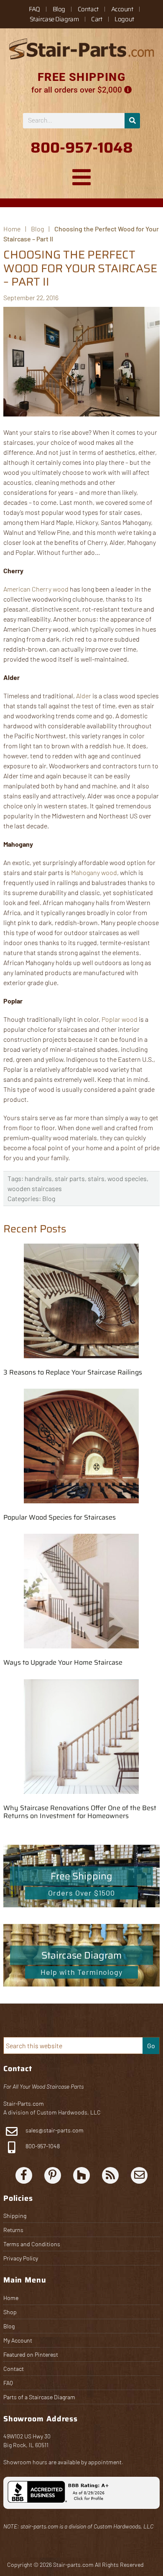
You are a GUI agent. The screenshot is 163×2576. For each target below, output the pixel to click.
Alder (84, 696)
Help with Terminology (81, 1972)
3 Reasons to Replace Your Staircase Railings (73, 1372)
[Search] (132, 121)
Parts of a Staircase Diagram (39, 2397)
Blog (59, 9)
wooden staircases (35, 1188)
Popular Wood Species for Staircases (60, 1517)
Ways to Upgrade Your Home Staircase (63, 1662)
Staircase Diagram (54, 19)
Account (122, 9)
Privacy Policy (21, 2258)
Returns (13, 2230)
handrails (38, 1178)
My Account (18, 2340)
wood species (127, 1178)
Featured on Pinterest (31, 2354)
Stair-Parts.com (24, 2103)
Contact (88, 9)
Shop (10, 2312)
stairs (96, 1178)
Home (11, 2298)
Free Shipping (81, 1876)
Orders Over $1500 (81, 1893)
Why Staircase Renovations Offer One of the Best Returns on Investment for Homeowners (80, 1812)
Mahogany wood (94, 872)
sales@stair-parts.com (55, 2130)
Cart (97, 19)
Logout (124, 19)
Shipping (15, 2216)
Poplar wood (120, 1019)
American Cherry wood (36, 589)
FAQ (34, 9)
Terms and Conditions (32, 2244)
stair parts (70, 1178)
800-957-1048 (42, 2146)
